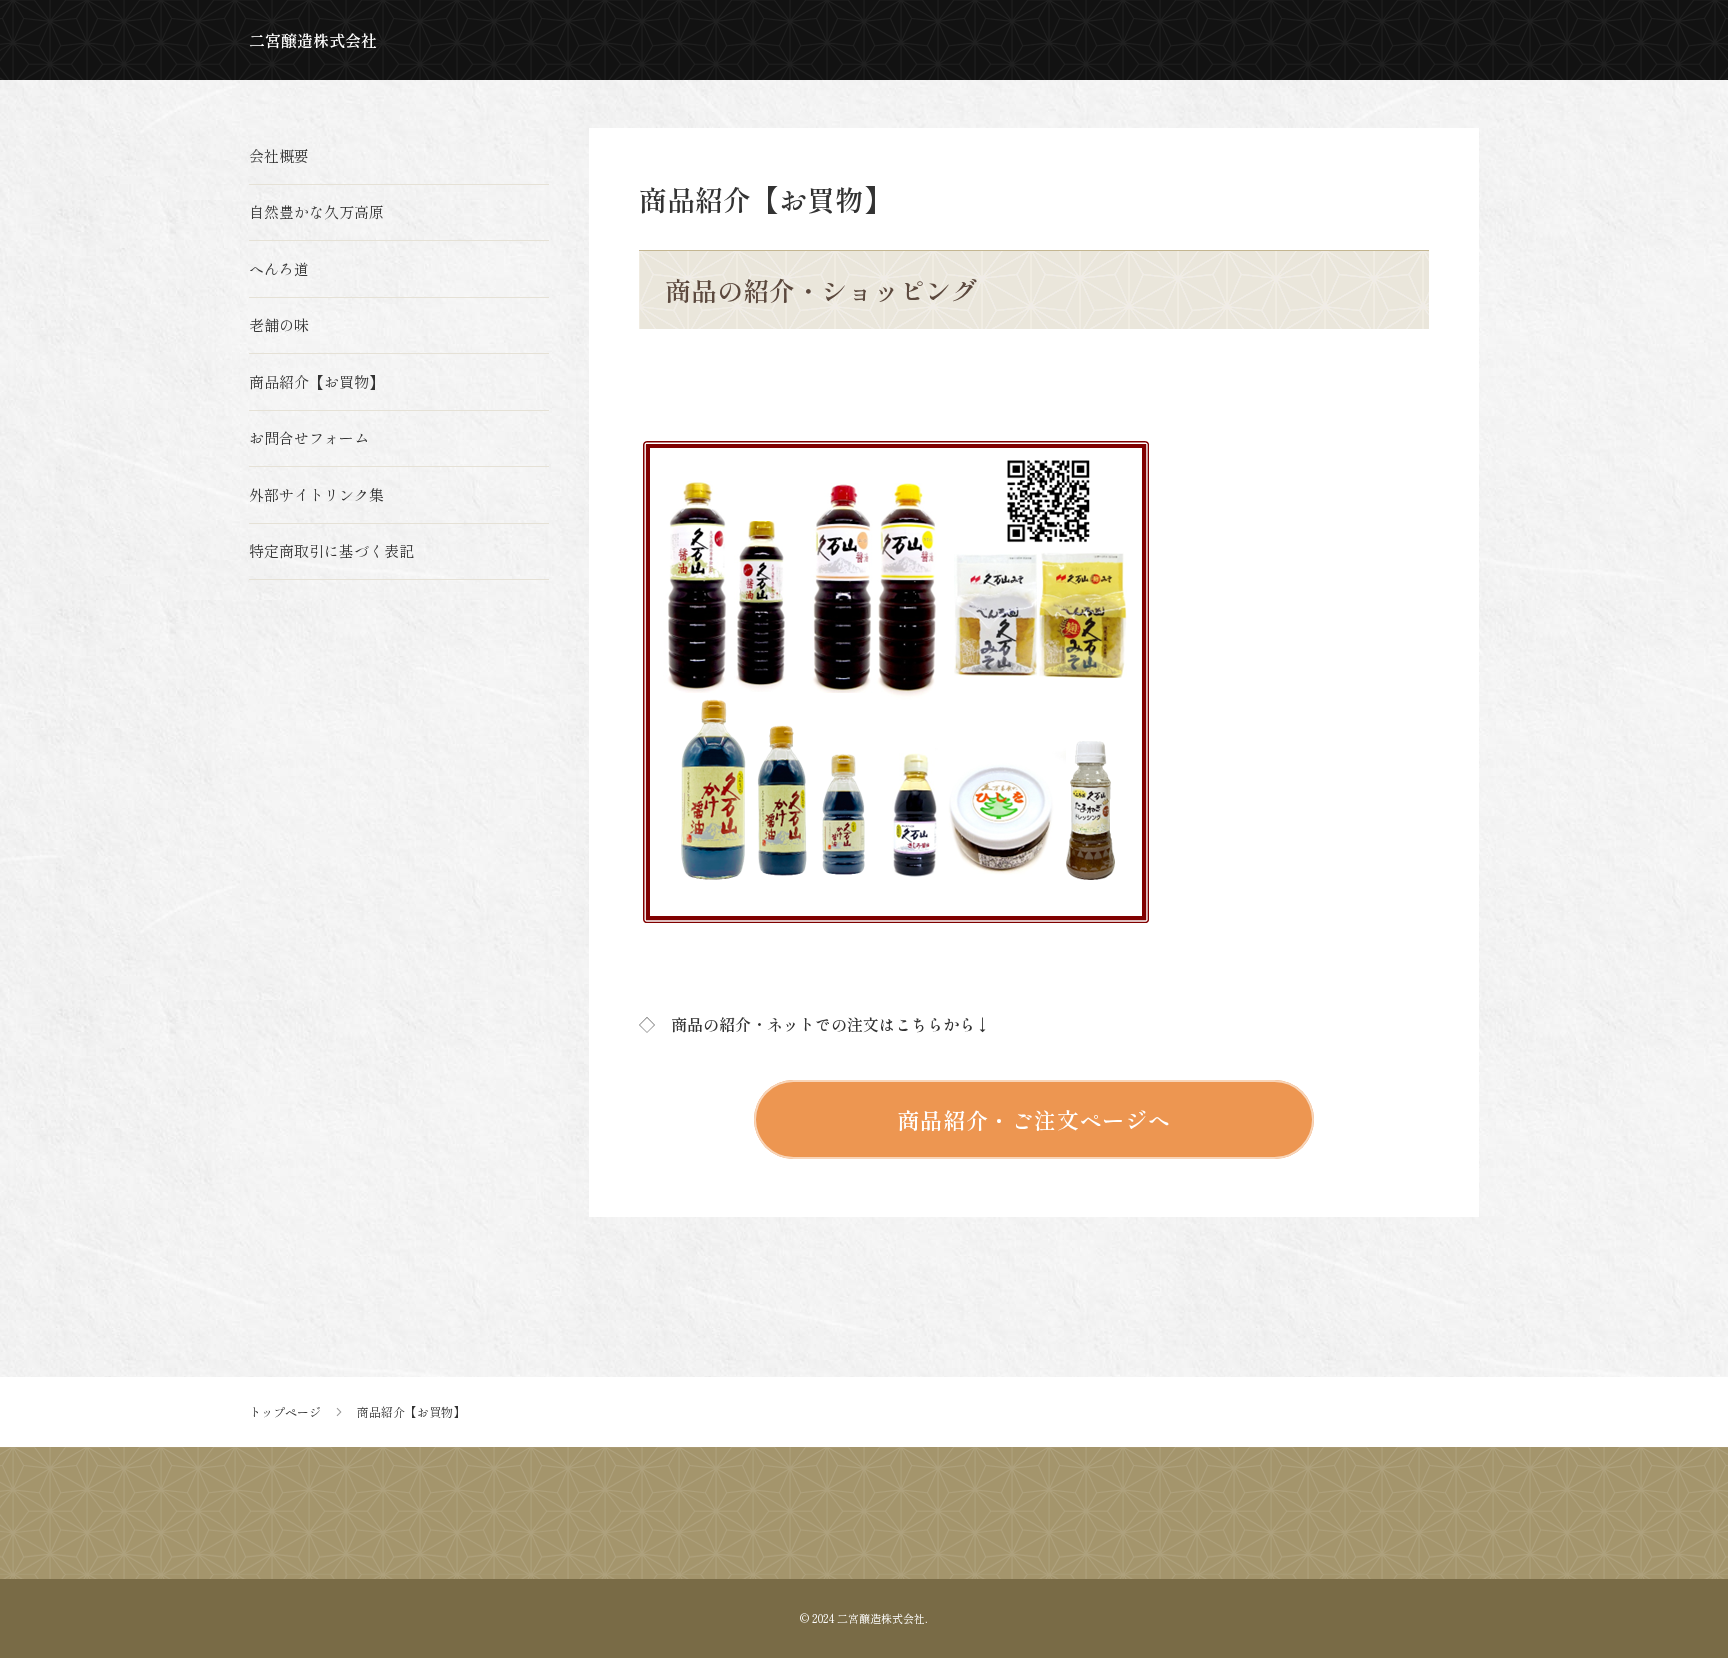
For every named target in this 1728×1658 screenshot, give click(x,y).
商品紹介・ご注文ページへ (1034, 1119)
